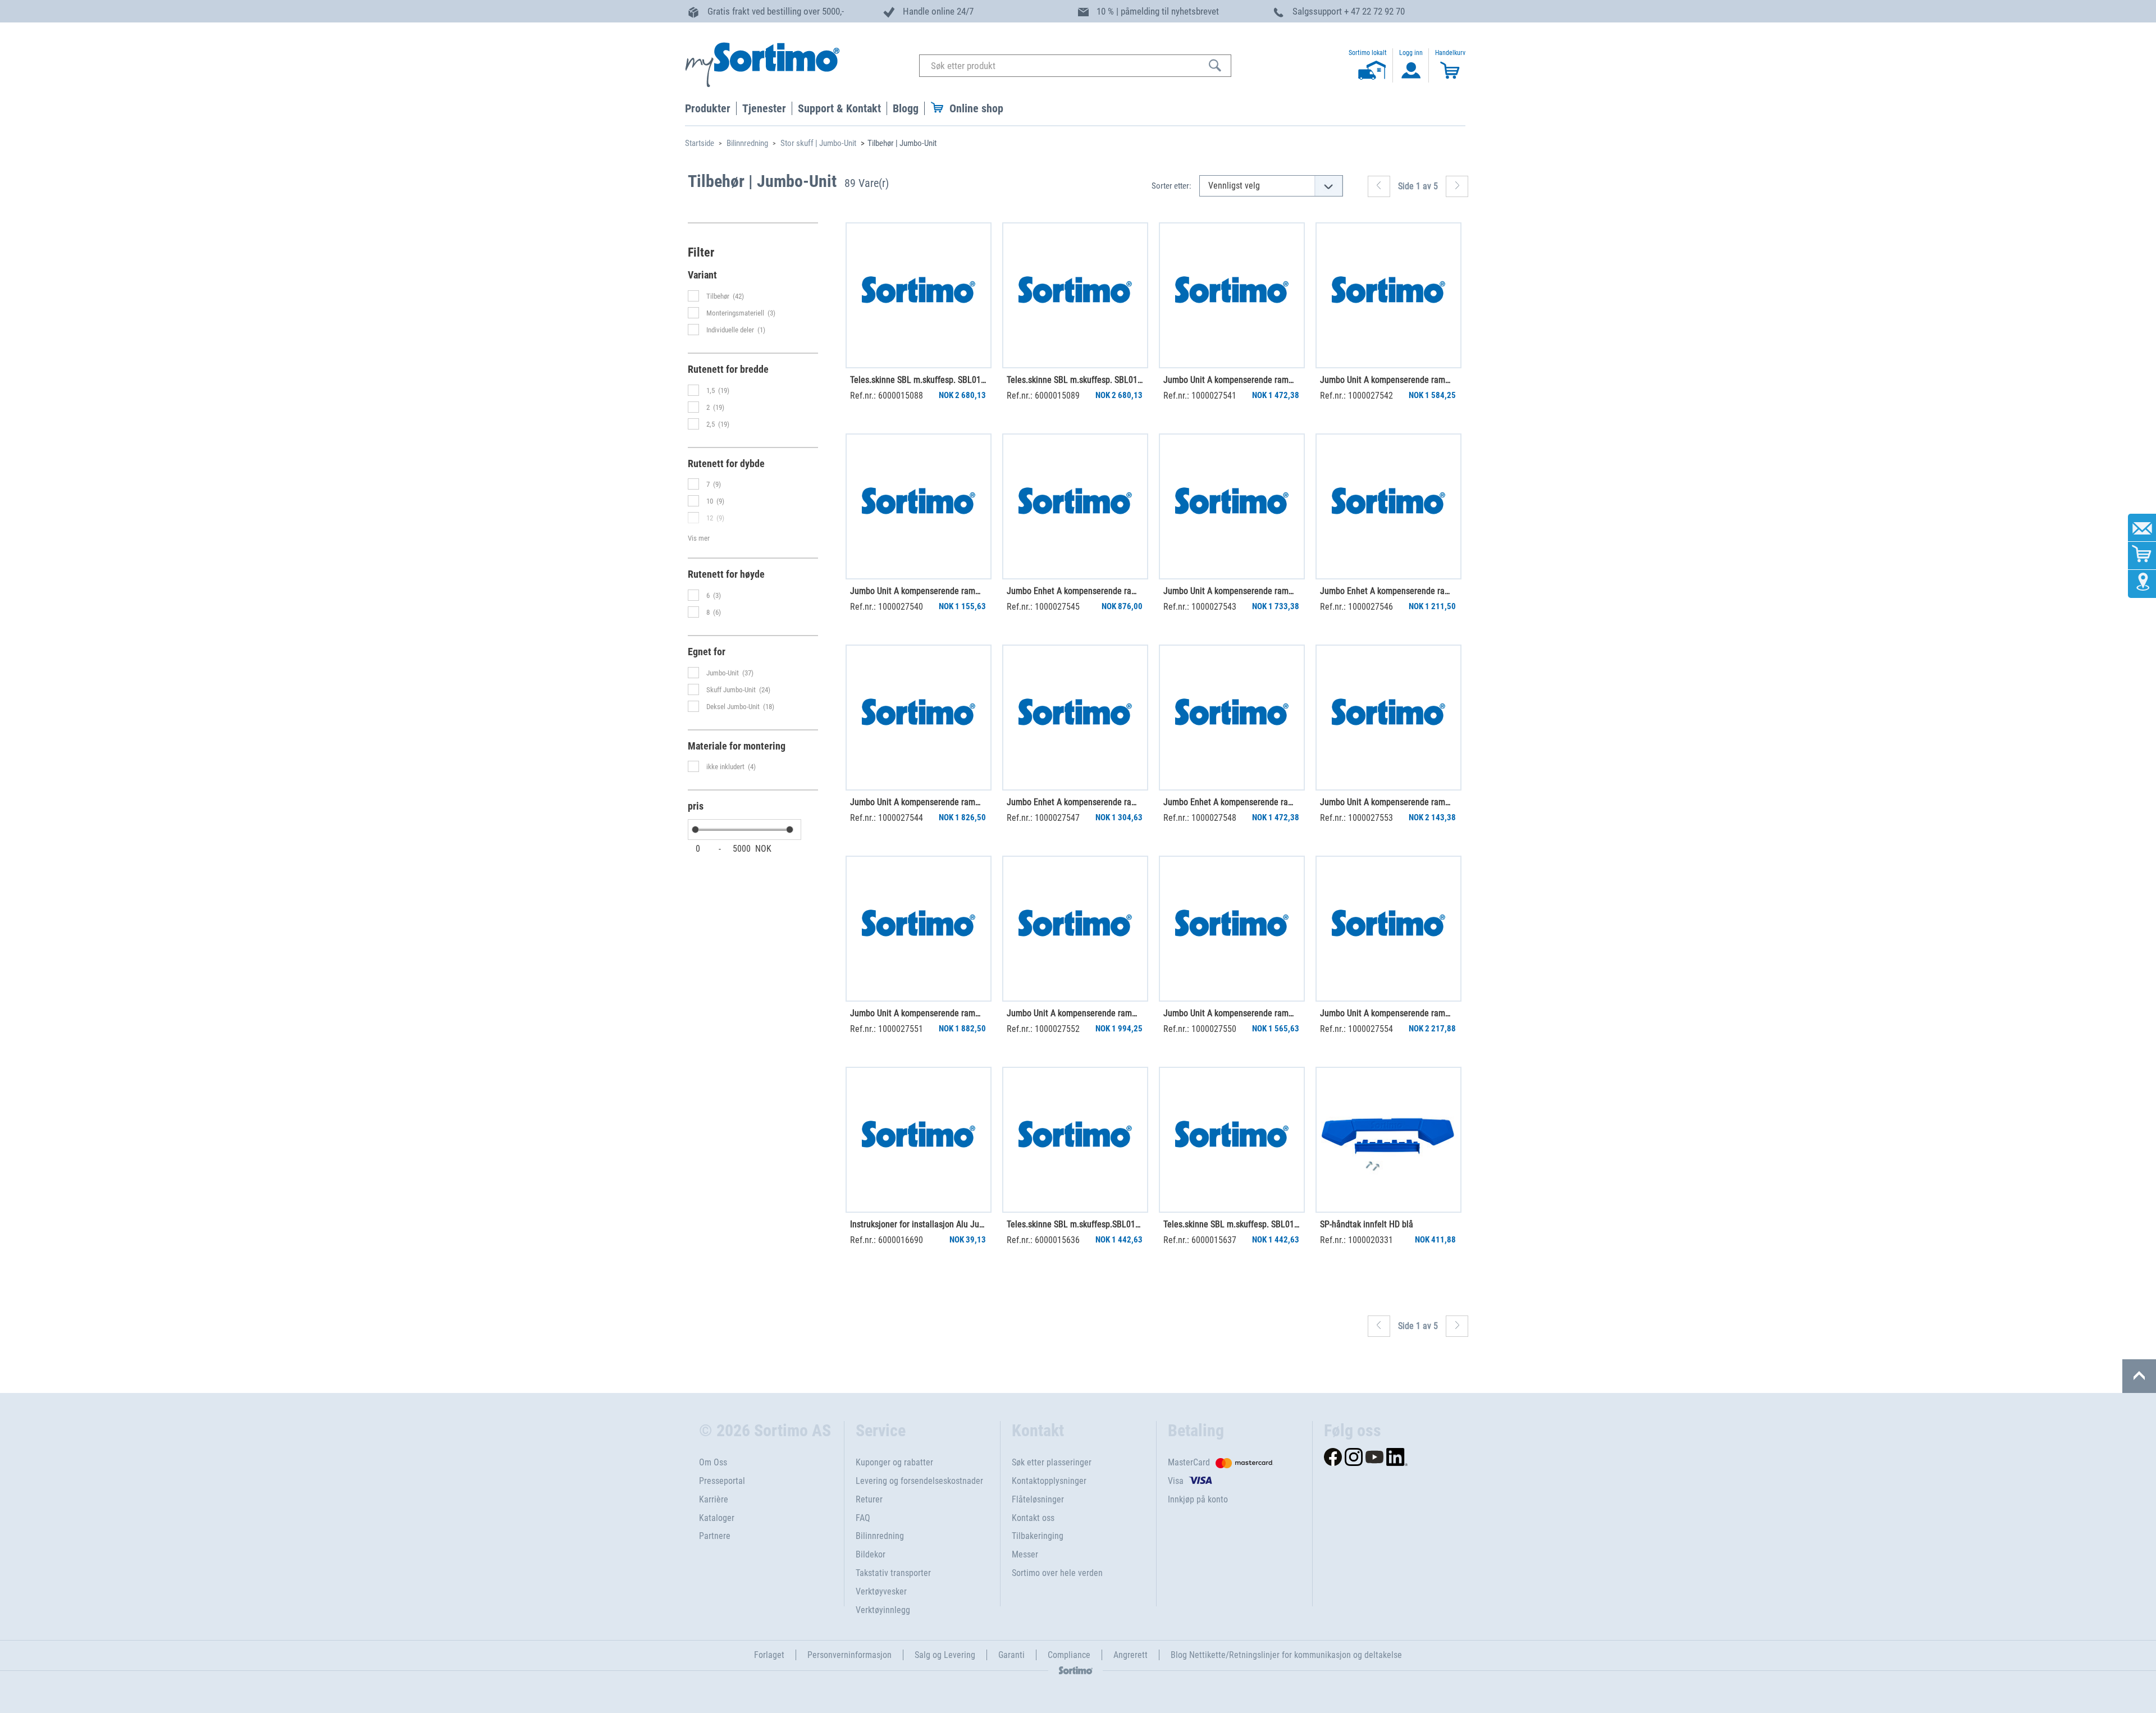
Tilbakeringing (1038, 1536)
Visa (1176, 1481)
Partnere (715, 1536)
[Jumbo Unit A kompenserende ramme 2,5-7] (1388, 718)
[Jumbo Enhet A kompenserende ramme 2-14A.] (1232, 718)
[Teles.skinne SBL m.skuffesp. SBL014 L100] (1075, 295)
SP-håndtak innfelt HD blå (1367, 1224)
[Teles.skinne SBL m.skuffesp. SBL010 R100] (1232, 1140)
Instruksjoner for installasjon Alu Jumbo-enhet (918, 1224)
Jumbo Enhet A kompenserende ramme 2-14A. (1231, 802)
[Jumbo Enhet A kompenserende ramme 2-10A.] (1388, 506)
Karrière (714, 1499)
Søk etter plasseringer (1052, 1462)
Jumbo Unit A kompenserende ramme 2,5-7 (1388, 802)
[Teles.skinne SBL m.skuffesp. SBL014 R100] (919, 295)
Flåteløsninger (1038, 1499)
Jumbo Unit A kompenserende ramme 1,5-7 (1231, 380)
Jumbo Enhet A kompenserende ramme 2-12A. (1075, 802)
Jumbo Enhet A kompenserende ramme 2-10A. (1388, 591)
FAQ (863, 1518)
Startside (700, 143)
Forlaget (769, 1655)
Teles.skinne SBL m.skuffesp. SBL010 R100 (1231, 1224)
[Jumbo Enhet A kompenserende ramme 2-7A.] (1075, 506)
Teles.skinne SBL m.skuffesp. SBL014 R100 (918, 380)
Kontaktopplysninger (1049, 1481)
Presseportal (722, 1481)
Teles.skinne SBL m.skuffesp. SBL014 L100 (1075, 380)
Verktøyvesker (881, 1591)
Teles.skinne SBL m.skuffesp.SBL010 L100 (1075, 1224)
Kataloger (717, 1518)
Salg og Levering (945, 1655)
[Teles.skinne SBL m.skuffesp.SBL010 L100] (1075, 1140)
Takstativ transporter (893, 1573)
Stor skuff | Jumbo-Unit (818, 143)
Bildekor (871, 1554)
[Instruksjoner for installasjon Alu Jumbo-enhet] (919, 1140)
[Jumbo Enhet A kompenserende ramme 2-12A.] (1075, 718)
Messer (1025, 1554)
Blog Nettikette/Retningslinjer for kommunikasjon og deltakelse (1286, 1655)
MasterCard (1189, 1462)
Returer (869, 1499)
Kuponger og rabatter (894, 1462)
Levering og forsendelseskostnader (919, 1481)
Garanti (1011, 1655)
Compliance (1069, 1655)
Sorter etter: (1171, 186)
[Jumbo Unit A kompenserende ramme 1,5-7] (1232, 295)
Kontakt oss (1033, 1518)
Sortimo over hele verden (1057, 1573)
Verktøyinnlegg (883, 1610)
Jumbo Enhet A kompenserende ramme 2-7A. (1075, 591)
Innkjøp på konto (1198, 1499)
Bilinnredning (747, 143)
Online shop (976, 108)
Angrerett (1130, 1655)
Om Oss (713, 1462)
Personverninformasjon (849, 1655)
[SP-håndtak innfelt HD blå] (1388, 1140)
